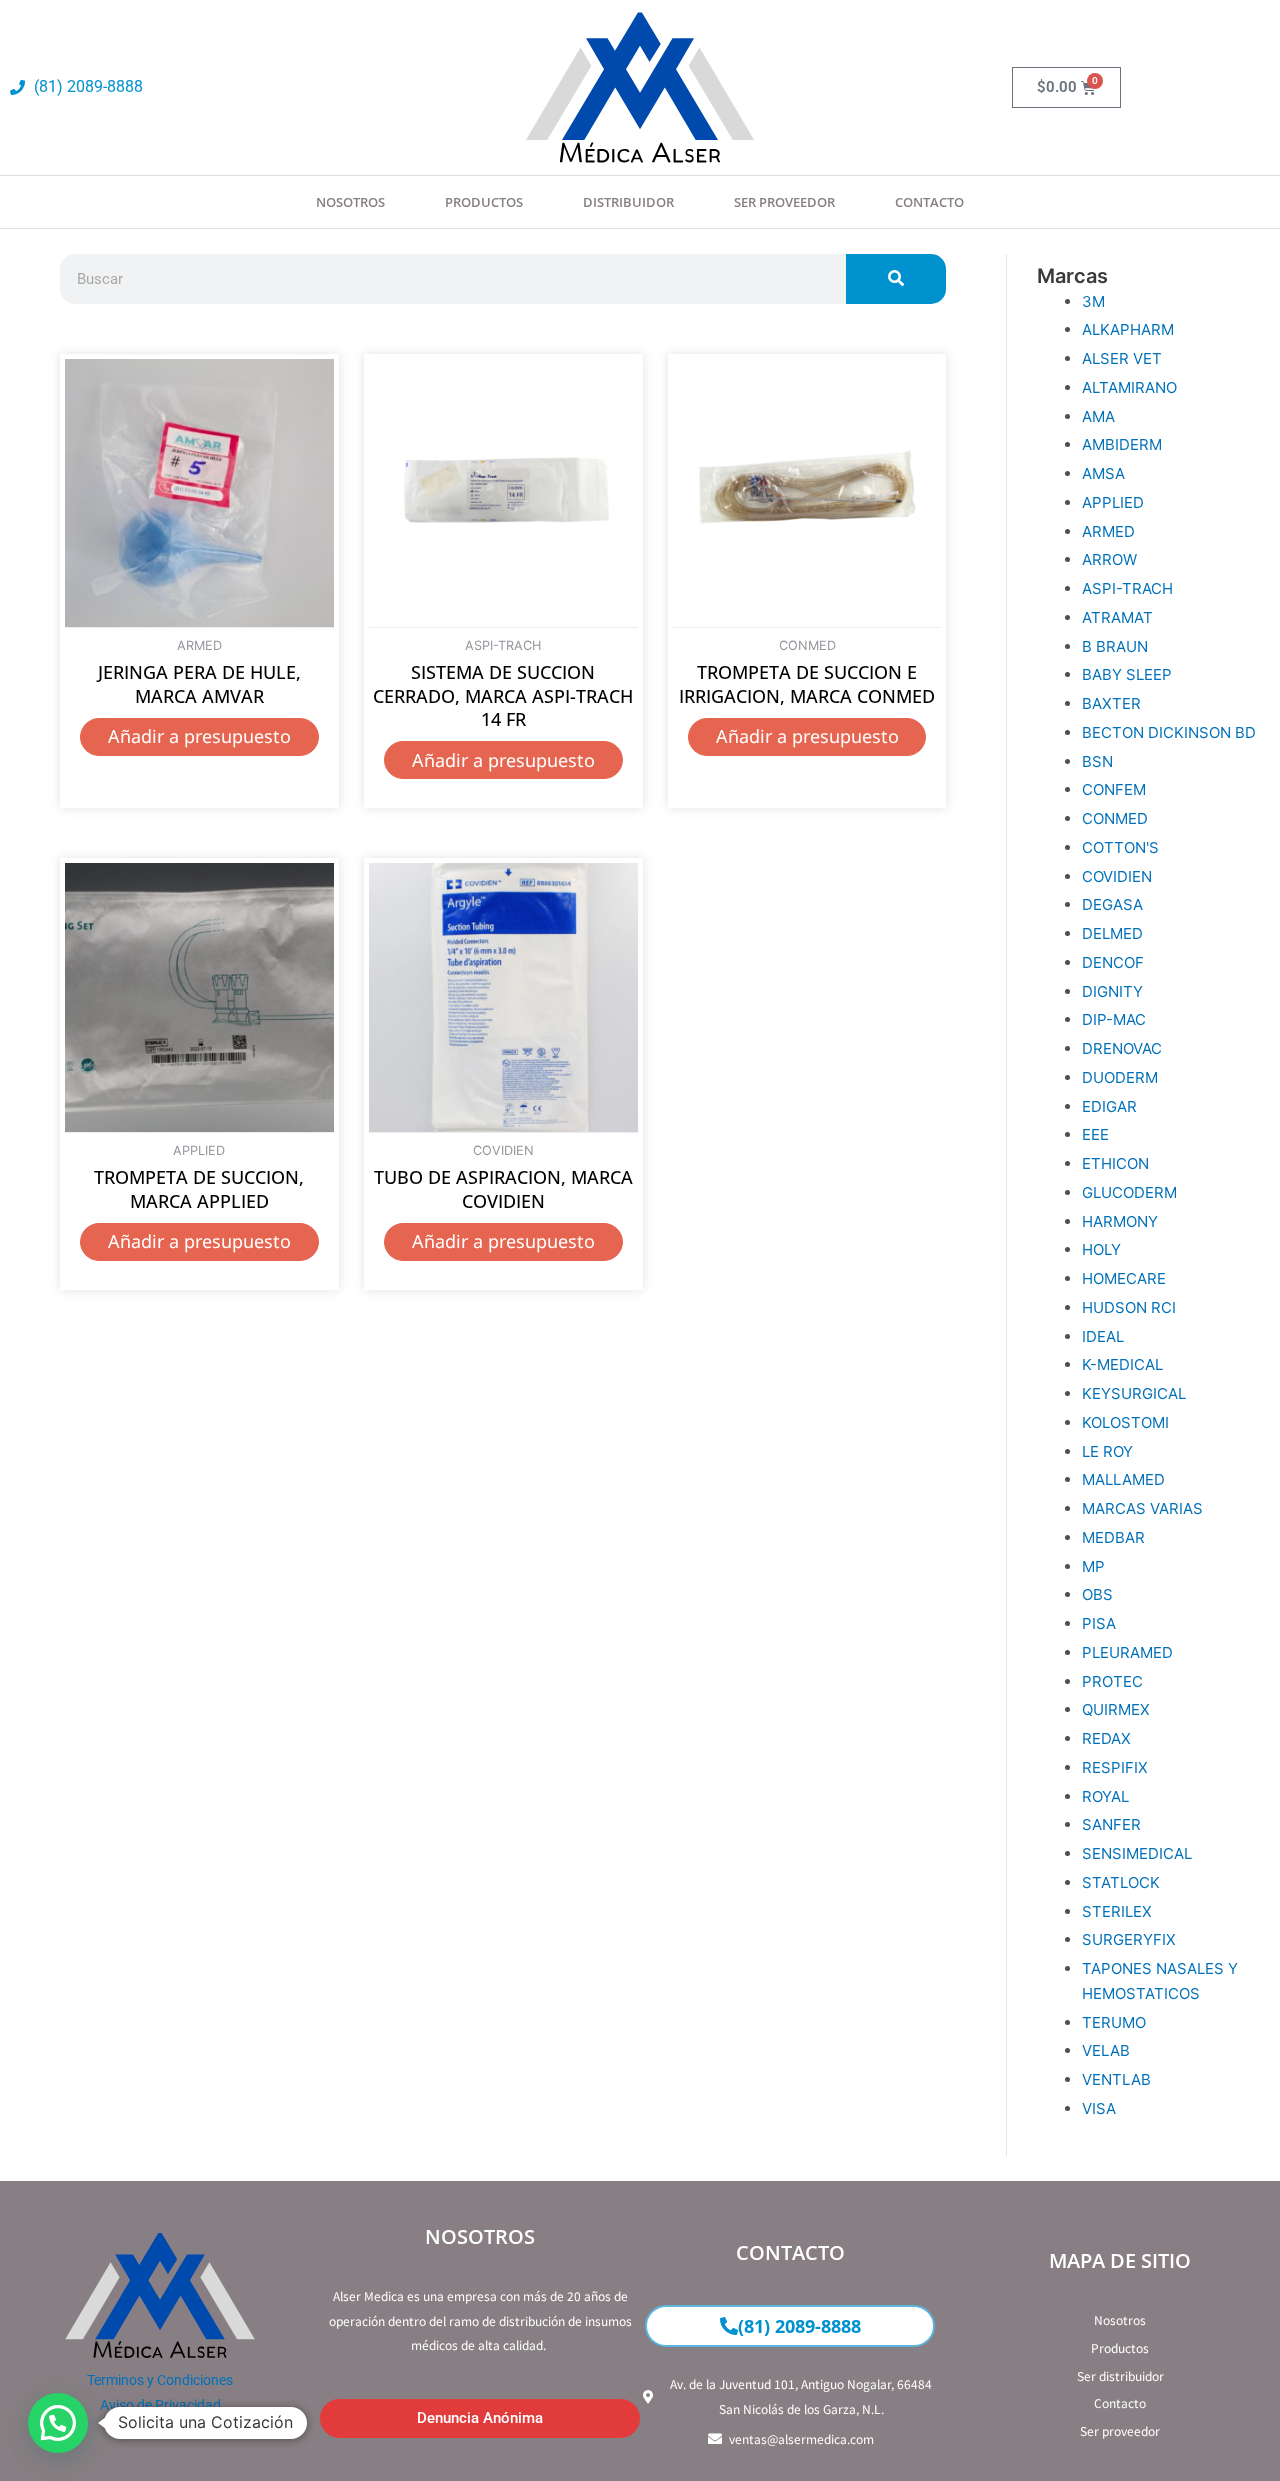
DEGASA (1112, 904)
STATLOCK (1121, 1882)
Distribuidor (628, 202)
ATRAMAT (1117, 617)
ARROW (1109, 559)
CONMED (1115, 818)
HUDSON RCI (1129, 1307)
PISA (1099, 1623)
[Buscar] (896, 279)
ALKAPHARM (1128, 329)
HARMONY (1120, 1221)
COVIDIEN (1117, 876)
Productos (484, 202)
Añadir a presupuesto (199, 736)
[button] (58, 2423)
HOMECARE (1124, 1278)
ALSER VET (1122, 358)
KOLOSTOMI (1125, 1422)
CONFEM (1114, 789)
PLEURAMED (1127, 1652)
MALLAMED (1123, 1479)
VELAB (1106, 2050)
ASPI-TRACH (1127, 588)
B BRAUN (1115, 646)
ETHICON (1115, 1163)
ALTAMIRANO (1129, 387)
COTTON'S (1120, 847)
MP (1093, 1566)
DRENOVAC (1122, 1048)
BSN (1097, 761)
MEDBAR (1113, 1537)
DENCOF (1113, 962)
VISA (1099, 2108)
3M (1093, 301)
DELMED (1112, 933)
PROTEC (1112, 1681)
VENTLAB (1116, 2079)
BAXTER (1111, 703)
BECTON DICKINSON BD (1169, 732)
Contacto (929, 202)
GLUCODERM (1129, 1192)
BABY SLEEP (1127, 674)
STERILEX (1117, 1911)
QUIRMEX (1116, 1709)
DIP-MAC (1114, 1019)
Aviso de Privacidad (160, 2405)
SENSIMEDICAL (1137, 1853)
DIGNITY (1112, 991)
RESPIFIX (1115, 1767)
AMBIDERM (1122, 444)
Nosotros (350, 202)
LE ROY (1107, 1451)
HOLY (1101, 1249)
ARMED (1108, 531)
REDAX (1106, 1738)
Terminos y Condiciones (160, 2380)
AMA (1098, 416)
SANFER (1111, 1824)
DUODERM (1120, 1077)
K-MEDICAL (1122, 1364)
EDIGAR (1109, 1106)
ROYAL (1105, 1796)
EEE (1095, 1134)
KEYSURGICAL (1134, 1393)
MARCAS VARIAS (1142, 1508)
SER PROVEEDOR (784, 202)
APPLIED (1113, 502)
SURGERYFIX (1129, 1939)
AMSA (1103, 473)
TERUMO (1114, 2022)
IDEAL (1103, 1336)
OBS (1097, 1594)
